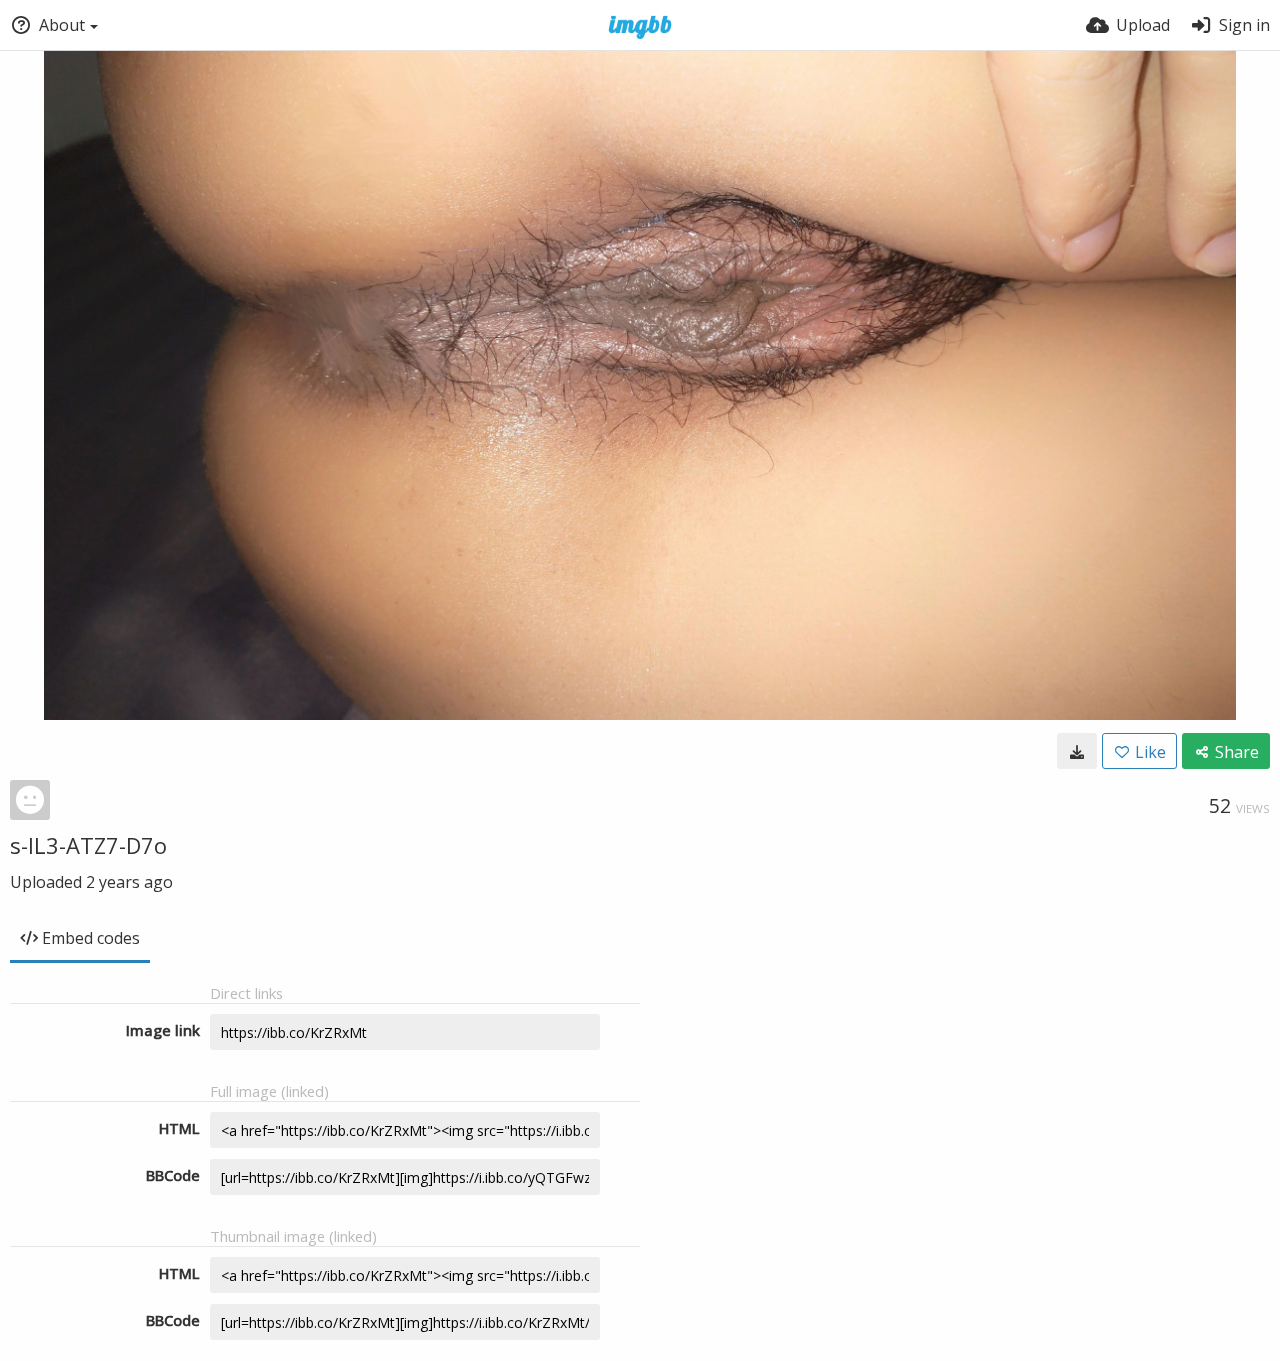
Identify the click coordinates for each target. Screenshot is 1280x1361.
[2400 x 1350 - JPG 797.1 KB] (1077, 751)
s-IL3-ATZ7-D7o (88, 845)
